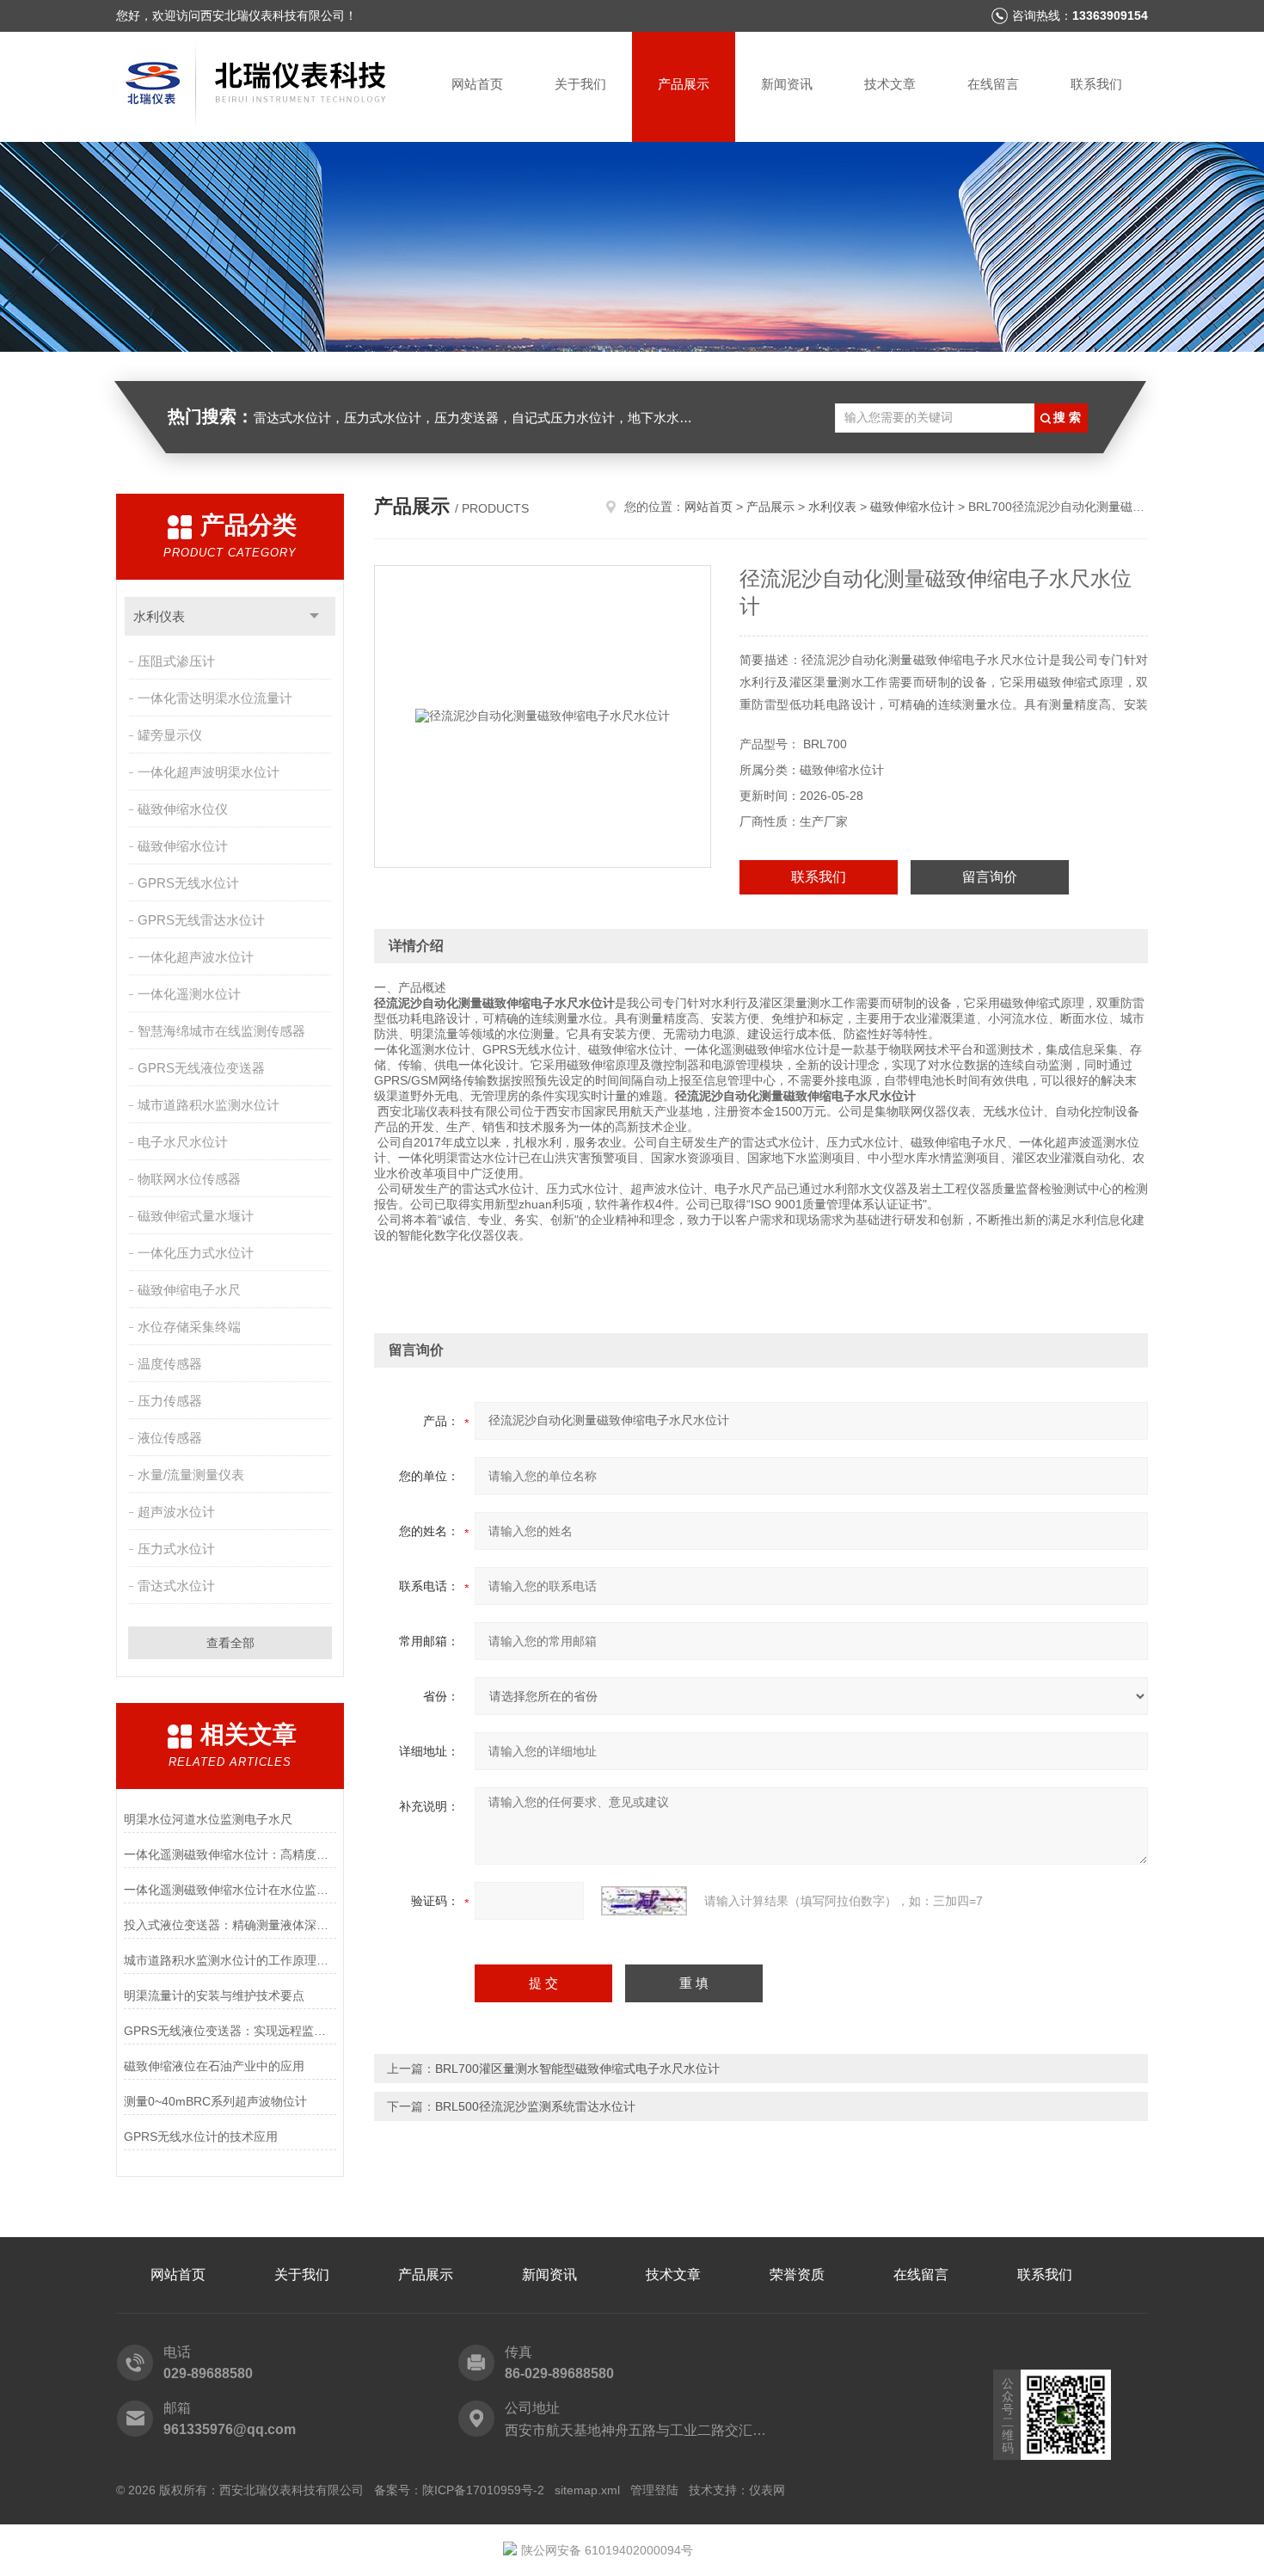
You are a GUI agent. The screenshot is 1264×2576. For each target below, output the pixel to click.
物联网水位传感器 (189, 1179)
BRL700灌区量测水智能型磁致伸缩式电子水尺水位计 (577, 2069)
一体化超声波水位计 (196, 957)
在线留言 (993, 84)
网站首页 (477, 84)
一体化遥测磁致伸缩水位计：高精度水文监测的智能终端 (230, 1854)
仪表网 (767, 2490)
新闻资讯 (787, 84)
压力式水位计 (176, 1549)
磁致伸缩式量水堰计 (196, 1216)
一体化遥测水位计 (189, 994)
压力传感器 (170, 1401)
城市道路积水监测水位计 (209, 1105)
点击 (314, 616)
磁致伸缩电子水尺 (189, 1290)
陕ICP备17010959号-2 (483, 2490)
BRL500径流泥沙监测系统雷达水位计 (535, 2106)
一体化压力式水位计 (196, 1253)
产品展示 (684, 84)
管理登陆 (654, 2490)
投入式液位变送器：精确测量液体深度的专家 (230, 1925)
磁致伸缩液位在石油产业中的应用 (214, 2066)
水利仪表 (159, 616)
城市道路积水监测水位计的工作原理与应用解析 (230, 1960)
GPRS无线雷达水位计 (201, 920)
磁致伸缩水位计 (183, 846)
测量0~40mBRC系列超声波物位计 (215, 2101)
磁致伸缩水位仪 (183, 809)
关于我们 (580, 84)
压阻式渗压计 (176, 661)
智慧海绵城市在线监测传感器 (221, 1031)
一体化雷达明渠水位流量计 (215, 698)
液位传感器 (170, 1438)
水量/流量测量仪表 (191, 1475)
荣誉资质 (797, 2275)
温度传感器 (170, 1364)
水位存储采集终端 (189, 1327)
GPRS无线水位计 (188, 883)
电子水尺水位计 (183, 1142)
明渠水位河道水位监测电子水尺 (208, 1819)
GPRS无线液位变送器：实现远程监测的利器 (230, 2031)
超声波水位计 (176, 1512)
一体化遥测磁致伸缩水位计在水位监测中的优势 (230, 1890)
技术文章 (890, 84)
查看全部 (230, 1643)
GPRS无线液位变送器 (201, 1068)
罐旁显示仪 (170, 735)
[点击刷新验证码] (644, 1901)
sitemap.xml (587, 2490)
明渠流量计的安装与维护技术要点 (214, 1995)
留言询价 (990, 877)
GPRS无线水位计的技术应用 (201, 2136)
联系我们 (1096, 84)
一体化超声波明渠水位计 (209, 772)
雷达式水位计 (176, 1586)
